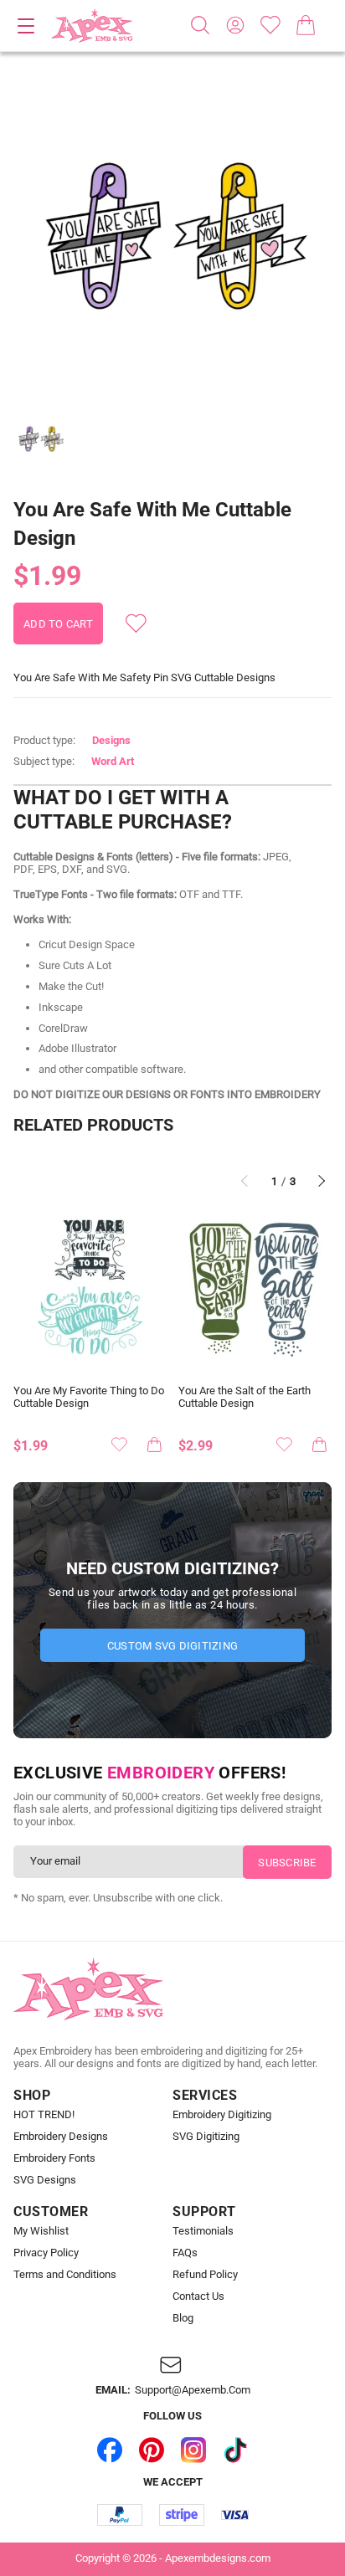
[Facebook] (110, 2450)
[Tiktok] (235, 2450)
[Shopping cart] (306, 25)
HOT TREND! (44, 2115)
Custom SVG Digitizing (172, 1646)
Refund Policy (205, 2275)
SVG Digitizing (206, 2137)
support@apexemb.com (193, 2390)
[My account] (235, 25)
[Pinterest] (152, 2450)
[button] (172, 236)
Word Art (113, 761)
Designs (111, 740)
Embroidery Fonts (54, 2158)
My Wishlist (41, 2231)
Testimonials (203, 2231)
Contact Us (198, 2296)
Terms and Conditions (65, 2275)
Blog (183, 2318)
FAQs (185, 2253)
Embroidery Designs (61, 2137)
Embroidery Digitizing (222, 2115)
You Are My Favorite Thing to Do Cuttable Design (89, 1397)
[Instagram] (193, 2450)
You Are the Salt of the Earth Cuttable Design (245, 1397)
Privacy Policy (46, 2253)
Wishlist (270, 25)
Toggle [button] (26, 26)
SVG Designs (45, 2180)
